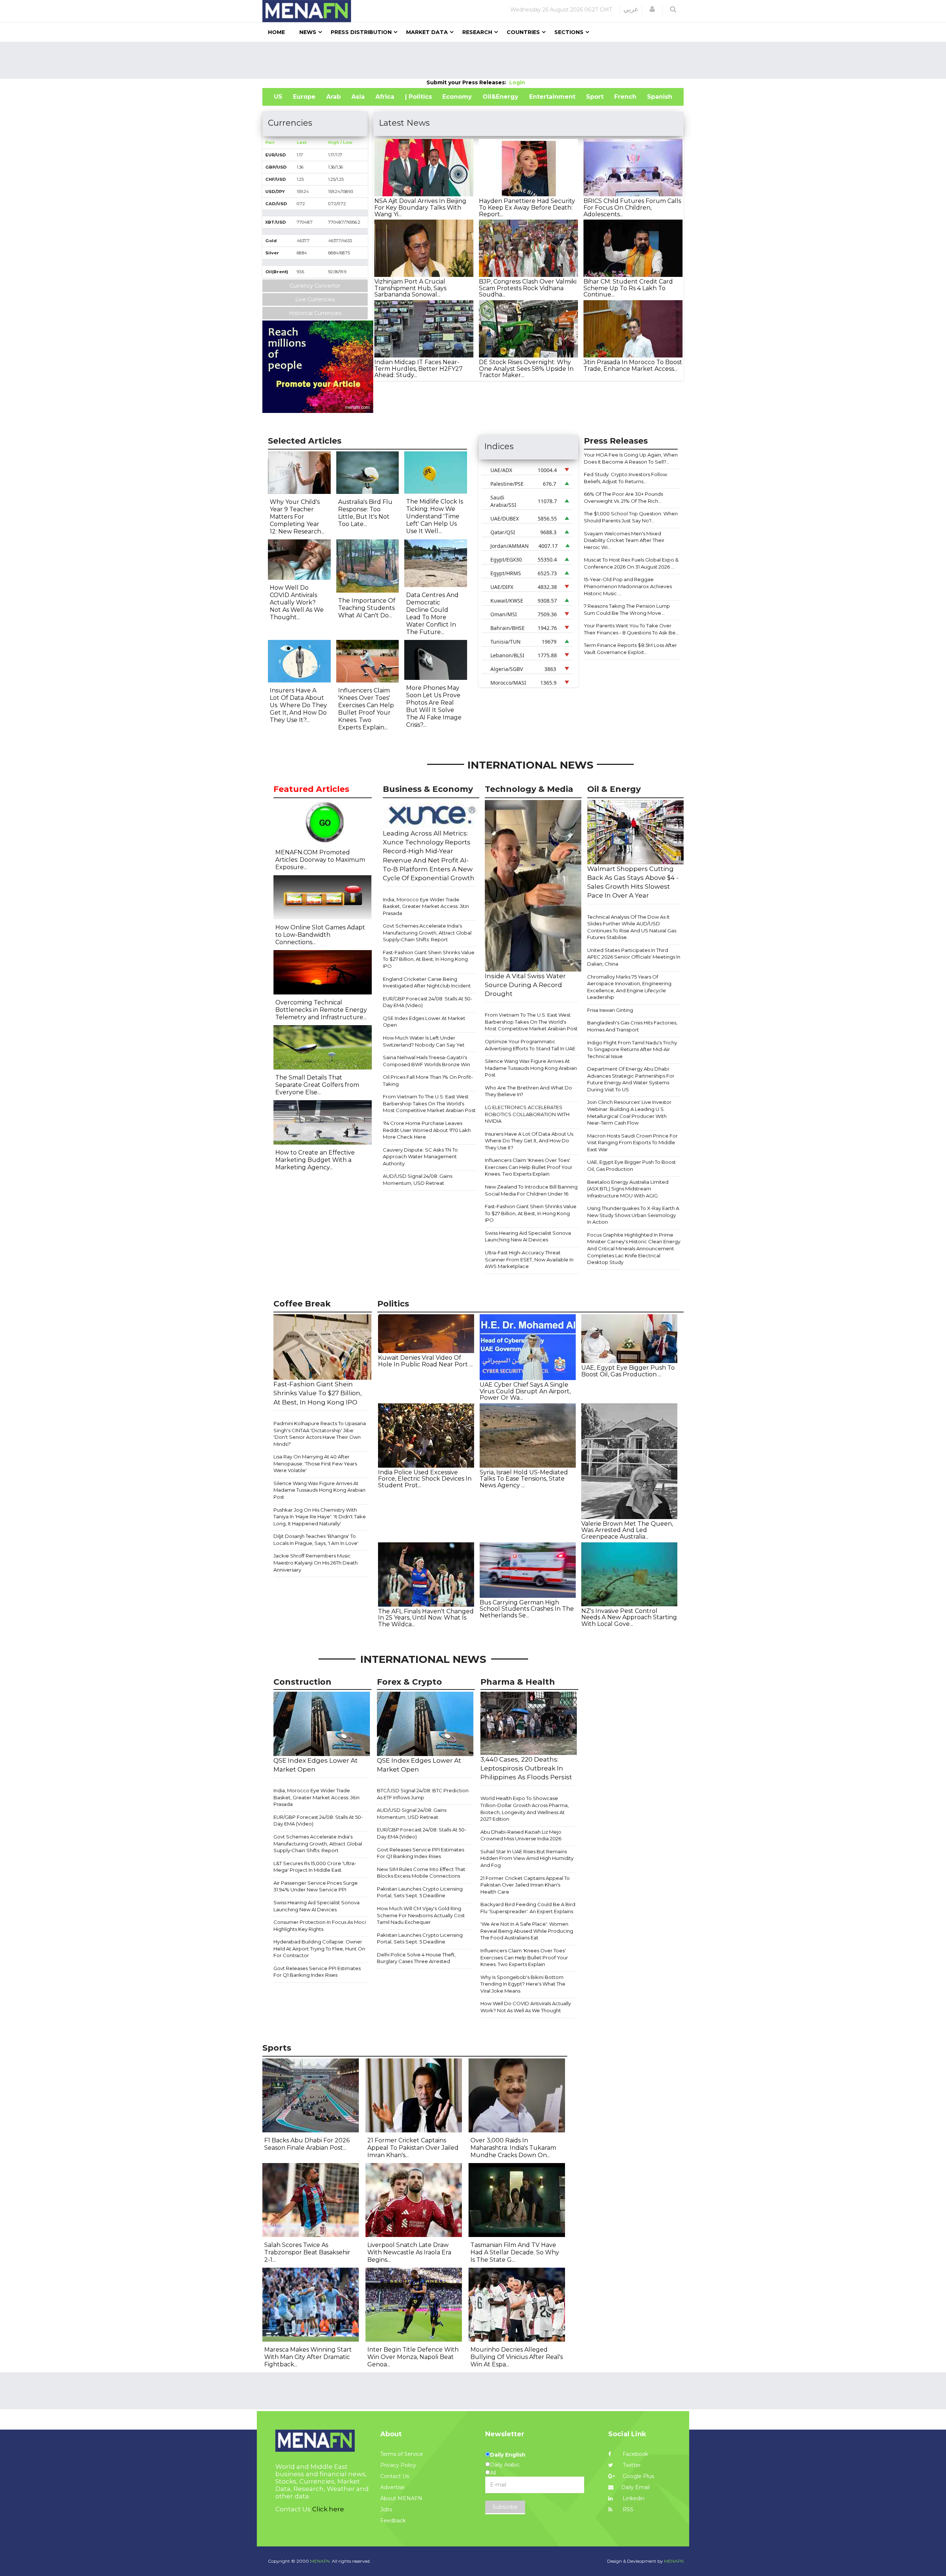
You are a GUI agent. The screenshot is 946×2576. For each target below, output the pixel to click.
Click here (328, 2509)
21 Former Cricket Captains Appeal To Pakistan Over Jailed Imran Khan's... (413, 2148)
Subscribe (505, 2507)
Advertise (392, 2487)
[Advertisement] (473, 60)
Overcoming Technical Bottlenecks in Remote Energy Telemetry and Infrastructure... (321, 1010)
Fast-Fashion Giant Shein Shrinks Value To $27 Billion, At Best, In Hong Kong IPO (429, 959)
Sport (595, 97)
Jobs (386, 2509)
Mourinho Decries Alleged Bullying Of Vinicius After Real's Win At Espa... (517, 2357)
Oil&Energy (501, 97)
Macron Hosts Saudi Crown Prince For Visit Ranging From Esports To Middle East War (632, 1143)
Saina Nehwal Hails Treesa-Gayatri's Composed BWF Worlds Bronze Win (426, 1061)
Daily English (508, 2455)
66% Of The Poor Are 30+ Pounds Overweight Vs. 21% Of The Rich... (623, 497)
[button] (652, 9)
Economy (457, 97)
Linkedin (633, 2498)
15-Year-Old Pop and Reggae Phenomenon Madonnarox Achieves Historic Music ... (628, 586)
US (278, 97)
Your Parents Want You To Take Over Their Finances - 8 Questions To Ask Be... (631, 629)
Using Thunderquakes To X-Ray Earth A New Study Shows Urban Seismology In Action (633, 1215)
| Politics (418, 97)
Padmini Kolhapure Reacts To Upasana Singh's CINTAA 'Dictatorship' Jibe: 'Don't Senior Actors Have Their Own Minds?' (320, 1434)
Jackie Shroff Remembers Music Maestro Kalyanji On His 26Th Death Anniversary (316, 1562)
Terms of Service (402, 2454)
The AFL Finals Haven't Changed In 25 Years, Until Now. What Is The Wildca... (426, 1618)
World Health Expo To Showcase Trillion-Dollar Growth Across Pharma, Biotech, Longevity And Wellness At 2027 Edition (525, 1809)
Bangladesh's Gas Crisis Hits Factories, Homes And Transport (632, 1026)
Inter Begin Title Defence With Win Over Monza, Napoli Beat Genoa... (413, 2357)
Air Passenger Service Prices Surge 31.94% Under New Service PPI (316, 1886)
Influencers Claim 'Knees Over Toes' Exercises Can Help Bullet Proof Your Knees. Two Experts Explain (529, 1167)
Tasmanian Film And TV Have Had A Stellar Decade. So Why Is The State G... (515, 2252)
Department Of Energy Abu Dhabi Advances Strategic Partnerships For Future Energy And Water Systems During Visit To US (631, 1079)
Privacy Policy (398, 2465)
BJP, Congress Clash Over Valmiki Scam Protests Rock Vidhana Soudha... (528, 288)
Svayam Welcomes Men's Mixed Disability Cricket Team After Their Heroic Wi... (624, 540)
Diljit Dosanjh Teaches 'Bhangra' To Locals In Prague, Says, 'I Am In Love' (316, 1540)
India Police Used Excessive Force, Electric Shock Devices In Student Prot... (425, 1479)
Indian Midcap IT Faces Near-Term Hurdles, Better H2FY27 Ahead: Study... (418, 369)
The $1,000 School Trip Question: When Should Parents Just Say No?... (631, 517)
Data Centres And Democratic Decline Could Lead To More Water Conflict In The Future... (432, 614)
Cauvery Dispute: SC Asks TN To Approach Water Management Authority (420, 1157)
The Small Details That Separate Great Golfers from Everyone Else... (317, 1085)
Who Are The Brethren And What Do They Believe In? (528, 1091)
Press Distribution (361, 32)
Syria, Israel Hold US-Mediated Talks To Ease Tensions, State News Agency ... (524, 1479)
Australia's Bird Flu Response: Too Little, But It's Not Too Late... (365, 513)
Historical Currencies (315, 313)
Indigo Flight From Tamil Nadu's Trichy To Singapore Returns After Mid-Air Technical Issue (632, 1049)
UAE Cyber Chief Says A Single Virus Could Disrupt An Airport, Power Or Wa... (525, 1391)
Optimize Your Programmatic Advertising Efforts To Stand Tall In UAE (530, 1045)
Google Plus (638, 2476)
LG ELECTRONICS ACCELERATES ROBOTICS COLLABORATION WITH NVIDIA (527, 1114)
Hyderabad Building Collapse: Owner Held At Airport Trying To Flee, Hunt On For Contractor (319, 1948)
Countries (523, 32)
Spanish (660, 97)
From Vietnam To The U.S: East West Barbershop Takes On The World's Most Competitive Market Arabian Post (429, 1103)
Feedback (393, 2521)
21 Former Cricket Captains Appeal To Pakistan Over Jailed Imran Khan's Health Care (525, 1885)
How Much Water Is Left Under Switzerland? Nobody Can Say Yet (424, 1041)
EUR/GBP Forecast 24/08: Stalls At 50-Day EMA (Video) (428, 1002)
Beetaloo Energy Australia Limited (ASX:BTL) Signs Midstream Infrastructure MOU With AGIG (628, 1189)
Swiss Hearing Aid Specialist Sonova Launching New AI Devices (528, 1236)
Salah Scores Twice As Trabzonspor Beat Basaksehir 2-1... (307, 2252)
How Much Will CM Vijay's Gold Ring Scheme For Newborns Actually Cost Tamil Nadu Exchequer (421, 1915)
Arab (334, 97)
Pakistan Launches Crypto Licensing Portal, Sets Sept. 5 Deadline (420, 1892)
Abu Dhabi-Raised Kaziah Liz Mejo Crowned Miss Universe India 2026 (521, 1835)
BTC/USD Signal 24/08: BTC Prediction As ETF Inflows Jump (423, 1794)
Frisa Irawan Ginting (610, 1010)
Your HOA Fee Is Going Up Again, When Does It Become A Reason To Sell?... (631, 458)
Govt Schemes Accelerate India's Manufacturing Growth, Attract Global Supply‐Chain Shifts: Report (427, 933)
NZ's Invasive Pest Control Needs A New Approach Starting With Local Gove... (629, 1617)
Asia (358, 97)
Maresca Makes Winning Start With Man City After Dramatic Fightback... (308, 2357)
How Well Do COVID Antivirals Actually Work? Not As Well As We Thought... (297, 602)
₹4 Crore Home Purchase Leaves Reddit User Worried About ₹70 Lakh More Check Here (427, 1130)
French (625, 97)
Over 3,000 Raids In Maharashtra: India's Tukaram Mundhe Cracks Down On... (513, 2148)
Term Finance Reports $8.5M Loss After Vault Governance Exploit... (630, 649)
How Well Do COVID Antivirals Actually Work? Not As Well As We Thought (526, 2007)
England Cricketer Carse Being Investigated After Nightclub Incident (427, 982)
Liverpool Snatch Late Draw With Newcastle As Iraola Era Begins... (409, 2252)
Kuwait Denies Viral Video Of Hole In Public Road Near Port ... (425, 1361)
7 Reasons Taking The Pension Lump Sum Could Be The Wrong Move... (627, 609)
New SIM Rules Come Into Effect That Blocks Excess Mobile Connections (421, 1873)
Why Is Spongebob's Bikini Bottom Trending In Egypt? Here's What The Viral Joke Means (523, 1984)
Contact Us (395, 2476)
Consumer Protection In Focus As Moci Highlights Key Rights (320, 1926)
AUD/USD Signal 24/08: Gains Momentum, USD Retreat (418, 1179)
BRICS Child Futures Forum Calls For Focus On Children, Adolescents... (632, 207)
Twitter (631, 2465)
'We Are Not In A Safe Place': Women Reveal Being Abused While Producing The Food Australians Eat (527, 1931)
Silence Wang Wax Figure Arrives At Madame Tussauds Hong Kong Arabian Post (531, 1068)
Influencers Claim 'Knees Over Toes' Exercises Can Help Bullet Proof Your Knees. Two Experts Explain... (366, 709)
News (308, 32)
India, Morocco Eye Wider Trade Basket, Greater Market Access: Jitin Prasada (426, 906)
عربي (631, 9)
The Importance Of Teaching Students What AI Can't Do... (367, 608)
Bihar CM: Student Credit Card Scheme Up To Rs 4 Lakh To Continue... (628, 288)
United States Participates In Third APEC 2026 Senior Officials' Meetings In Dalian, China (634, 957)
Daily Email (635, 2487)
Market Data (427, 32)
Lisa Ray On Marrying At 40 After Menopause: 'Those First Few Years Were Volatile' (315, 1463)
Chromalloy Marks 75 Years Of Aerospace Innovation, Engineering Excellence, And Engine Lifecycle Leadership (629, 987)
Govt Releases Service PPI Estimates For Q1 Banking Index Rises (317, 1972)
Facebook (635, 2454)
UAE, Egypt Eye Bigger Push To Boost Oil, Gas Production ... (628, 1371)
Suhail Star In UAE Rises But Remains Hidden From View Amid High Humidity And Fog (527, 1858)
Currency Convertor (315, 286)
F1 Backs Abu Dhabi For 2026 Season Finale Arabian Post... (307, 2144)
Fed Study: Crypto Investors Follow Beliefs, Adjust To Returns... (625, 478)
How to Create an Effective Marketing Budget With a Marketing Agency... (315, 1160)
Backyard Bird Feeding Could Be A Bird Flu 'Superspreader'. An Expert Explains (528, 1908)
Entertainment (552, 97)
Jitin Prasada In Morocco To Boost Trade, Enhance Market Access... (633, 365)
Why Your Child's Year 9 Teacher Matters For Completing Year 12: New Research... (297, 517)
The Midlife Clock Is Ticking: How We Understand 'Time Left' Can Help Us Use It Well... (435, 516)
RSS (627, 2509)
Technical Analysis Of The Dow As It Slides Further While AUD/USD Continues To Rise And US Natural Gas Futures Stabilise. (632, 927)
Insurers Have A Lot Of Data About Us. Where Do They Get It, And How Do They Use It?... (298, 705)
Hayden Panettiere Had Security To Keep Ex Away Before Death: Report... (527, 207)
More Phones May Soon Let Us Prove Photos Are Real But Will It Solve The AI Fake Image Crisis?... (434, 706)
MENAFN (674, 2561)
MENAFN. (320, 2561)
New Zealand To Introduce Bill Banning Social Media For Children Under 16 (531, 1190)
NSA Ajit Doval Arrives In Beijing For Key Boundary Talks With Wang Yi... (420, 207)
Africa (385, 97)
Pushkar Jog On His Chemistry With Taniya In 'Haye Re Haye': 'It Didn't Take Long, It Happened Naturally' (320, 1517)
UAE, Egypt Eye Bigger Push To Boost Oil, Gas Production (632, 1165)
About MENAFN (401, 2498)
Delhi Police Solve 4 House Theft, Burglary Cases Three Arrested (416, 1958)
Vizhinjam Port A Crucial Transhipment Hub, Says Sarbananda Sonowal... (410, 288)
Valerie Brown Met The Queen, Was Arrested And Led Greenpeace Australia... (627, 1530)
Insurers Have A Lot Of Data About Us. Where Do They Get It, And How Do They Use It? (530, 1141)
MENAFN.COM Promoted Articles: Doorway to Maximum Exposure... (320, 860)
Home (276, 32)
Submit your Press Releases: (468, 82)
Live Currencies (315, 299)
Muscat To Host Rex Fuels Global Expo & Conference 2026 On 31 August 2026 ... (631, 563)
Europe (304, 97)
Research (477, 32)
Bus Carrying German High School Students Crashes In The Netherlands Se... (527, 1609)
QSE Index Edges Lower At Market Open (424, 1022)
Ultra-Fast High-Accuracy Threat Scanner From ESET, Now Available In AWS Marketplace (529, 1259)
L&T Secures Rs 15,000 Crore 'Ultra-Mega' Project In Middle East (315, 1867)
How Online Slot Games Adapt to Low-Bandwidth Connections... (320, 935)
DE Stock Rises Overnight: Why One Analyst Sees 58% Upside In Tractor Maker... (526, 369)
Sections (569, 32)
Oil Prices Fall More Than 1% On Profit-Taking (428, 1080)
